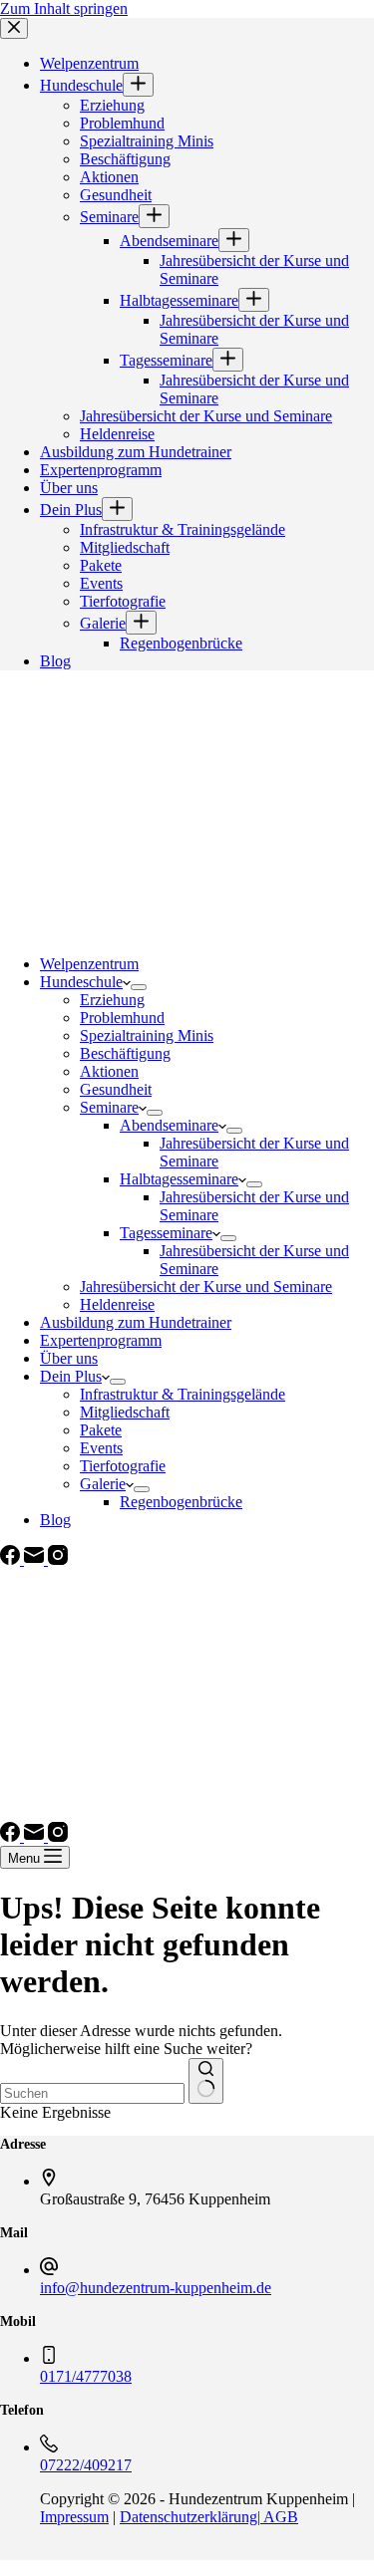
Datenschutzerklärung (188, 2517)
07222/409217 (86, 2465)
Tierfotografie (123, 1466)
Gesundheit (116, 1089)
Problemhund (122, 1018)
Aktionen (109, 1071)
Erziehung (112, 1000)
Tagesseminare (166, 1233)
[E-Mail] (36, 1559)
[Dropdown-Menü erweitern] (139, 987)
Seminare (109, 1107)
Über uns (69, 1358)
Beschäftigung (125, 1053)
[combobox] (92, 2093)
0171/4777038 (86, 2376)
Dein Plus (71, 1376)
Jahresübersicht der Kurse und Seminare (206, 1287)
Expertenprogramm (101, 1340)
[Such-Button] (206, 2081)
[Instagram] (58, 1559)
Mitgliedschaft (125, 1412)
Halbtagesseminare (179, 1179)
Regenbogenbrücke (181, 1502)
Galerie (103, 1484)
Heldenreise (117, 1304)
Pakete (101, 1430)
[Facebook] (12, 1559)
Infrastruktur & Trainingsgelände (183, 1394)
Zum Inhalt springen (64, 8)
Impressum (74, 2517)
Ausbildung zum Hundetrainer (136, 1322)
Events (101, 1448)
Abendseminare (169, 1125)
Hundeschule (81, 982)
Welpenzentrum (89, 964)
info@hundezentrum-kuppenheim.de (156, 2288)
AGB (279, 2517)
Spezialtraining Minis (147, 1035)
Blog (55, 1520)
